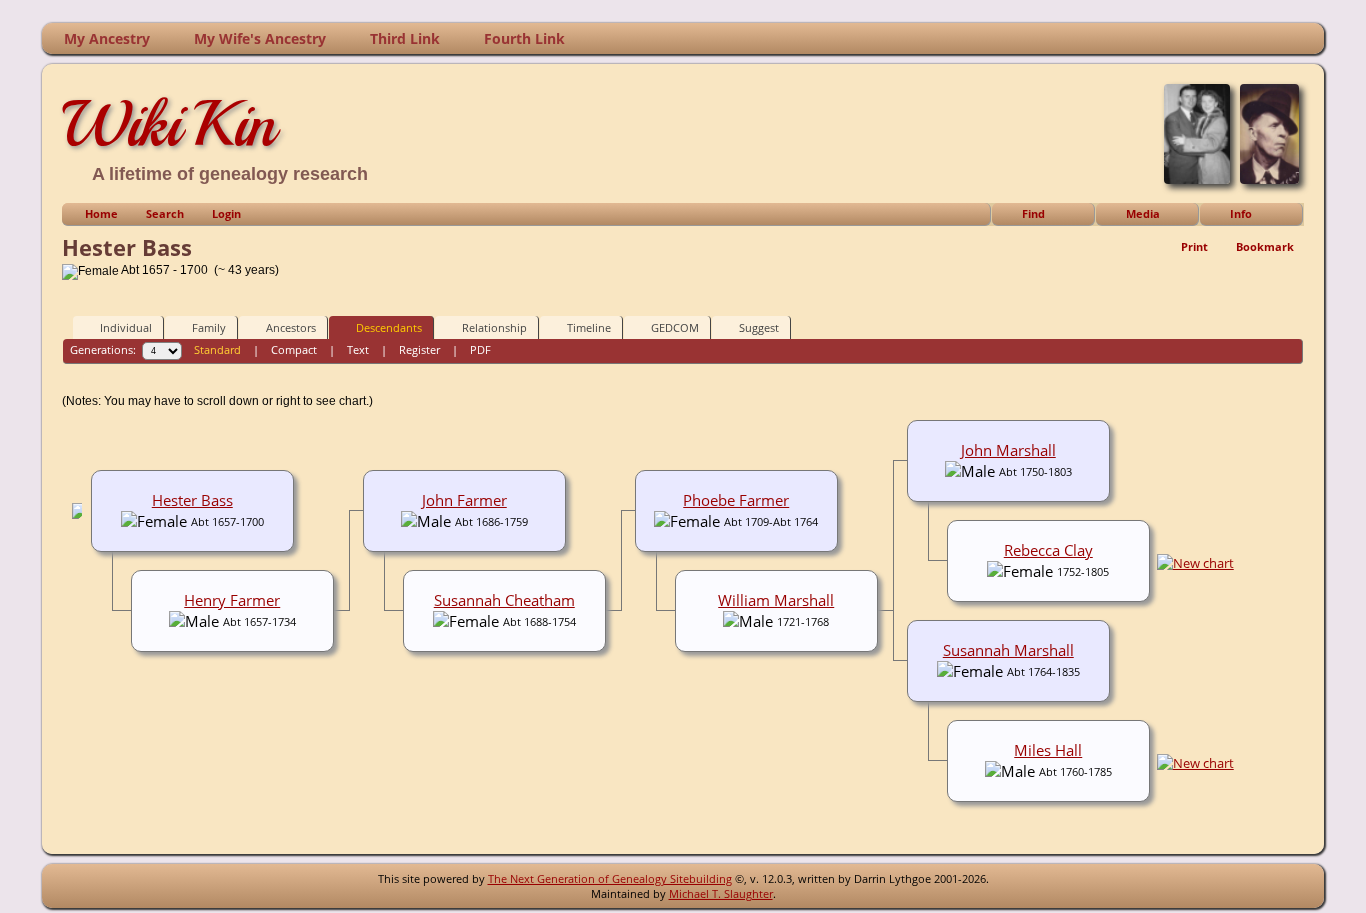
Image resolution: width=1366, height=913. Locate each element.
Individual (126, 327)
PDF (480, 349)
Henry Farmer (232, 600)
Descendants (389, 327)
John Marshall (1008, 450)
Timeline (589, 327)
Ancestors (291, 327)
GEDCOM (675, 327)
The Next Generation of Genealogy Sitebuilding (610, 878)
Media (1143, 213)
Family (209, 327)
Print (1194, 246)
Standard (217, 349)
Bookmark (1265, 246)
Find (1033, 213)
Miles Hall (1048, 750)
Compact (294, 349)
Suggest (759, 327)
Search (165, 213)
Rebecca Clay (1048, 550)
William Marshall (776, 600)
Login (226, 213)
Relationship (494, 327)
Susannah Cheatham (504, 600)
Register (419, 349)
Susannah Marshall (1008, 650)
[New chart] (1195, 563)
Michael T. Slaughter (721, 893)
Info (1241, 213)
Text (358, 349)
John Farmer (464, 500)
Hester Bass (192, 500)
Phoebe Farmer (736, 500)
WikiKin (169, 124)
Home (101, 213)
